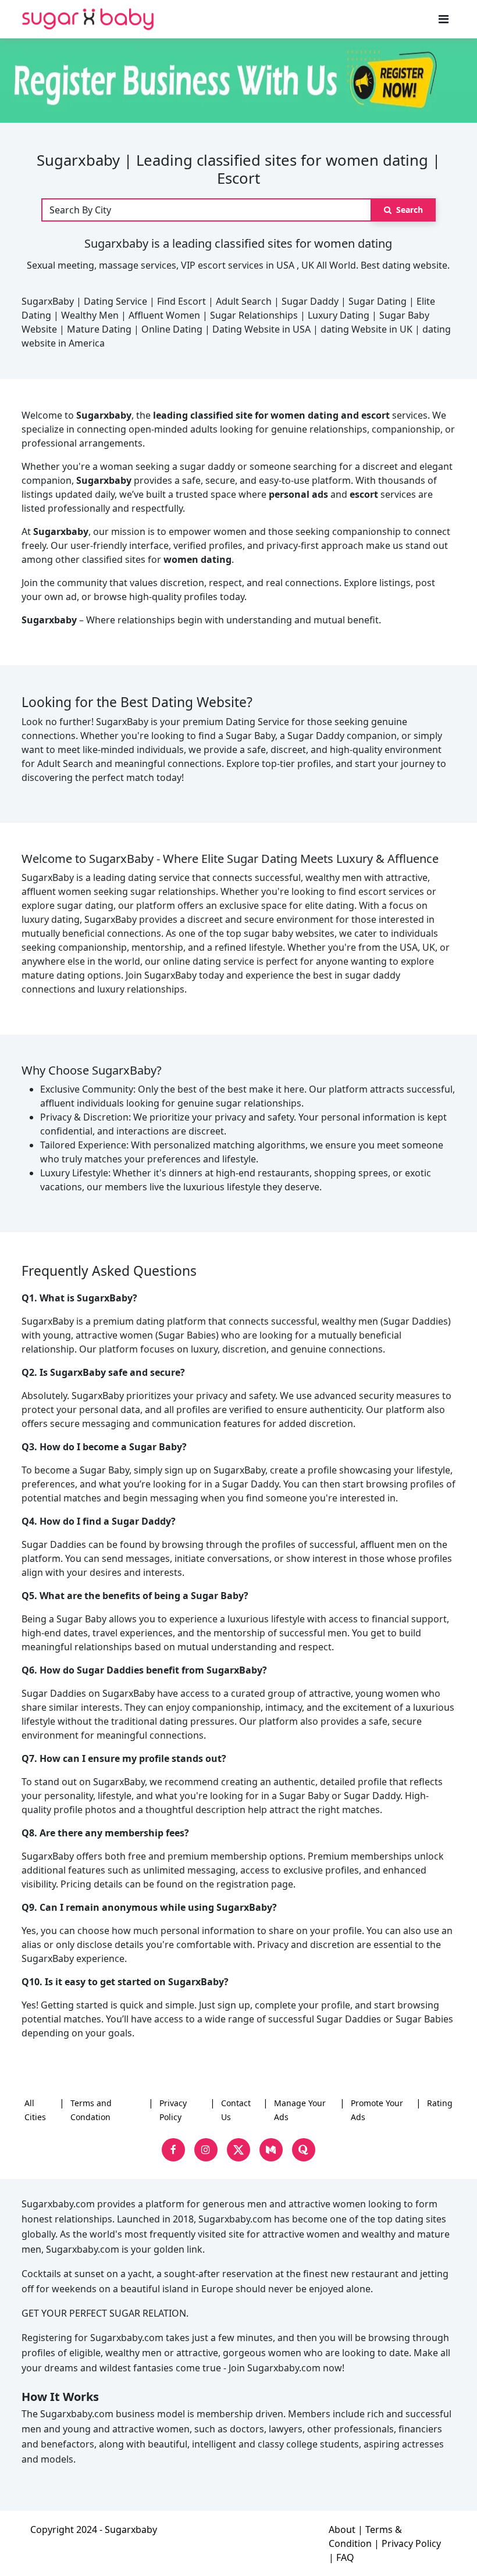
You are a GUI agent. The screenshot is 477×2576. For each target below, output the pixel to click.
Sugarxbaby (131, 2529)
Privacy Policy (411, 2543)
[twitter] (238, 2150)
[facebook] (173, 2150)
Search (408, 210)
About (342, 2529)
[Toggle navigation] (444, 19)
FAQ (345, 2557)
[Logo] (88, 19)
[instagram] (206, 2150)
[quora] (304, 2150)
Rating (440, 2103)
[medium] (271, 2150)
